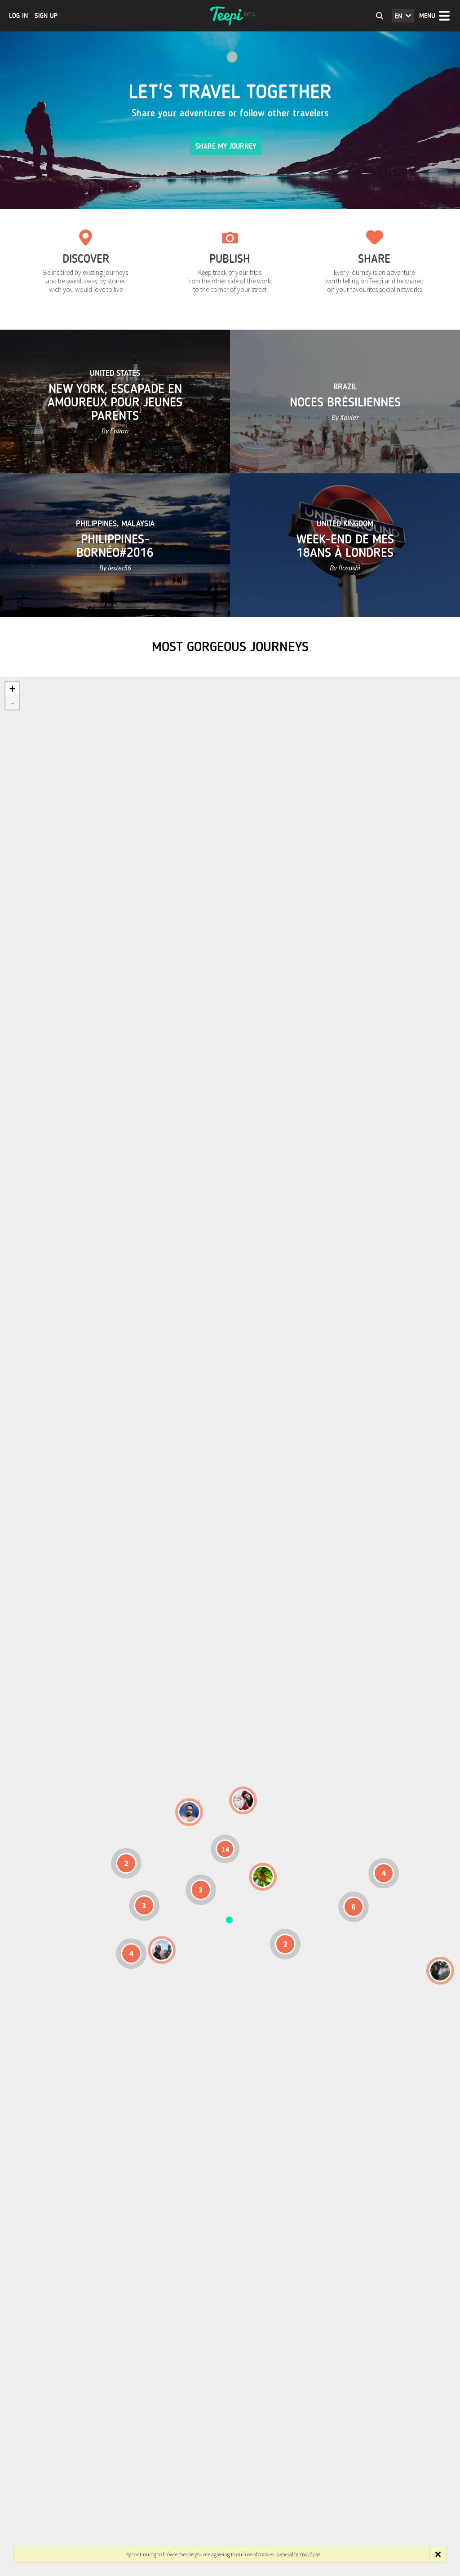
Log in (18, 16)
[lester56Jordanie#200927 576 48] (263, 1877)
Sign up (46, 16)
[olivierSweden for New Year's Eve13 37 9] (243, 1800)
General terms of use (298, 2554)
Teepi (230, 16)
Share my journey (226, 146)
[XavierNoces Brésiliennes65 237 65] (162, 1950)
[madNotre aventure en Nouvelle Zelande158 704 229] (440, 1971)
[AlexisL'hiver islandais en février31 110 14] (189, 1812)
